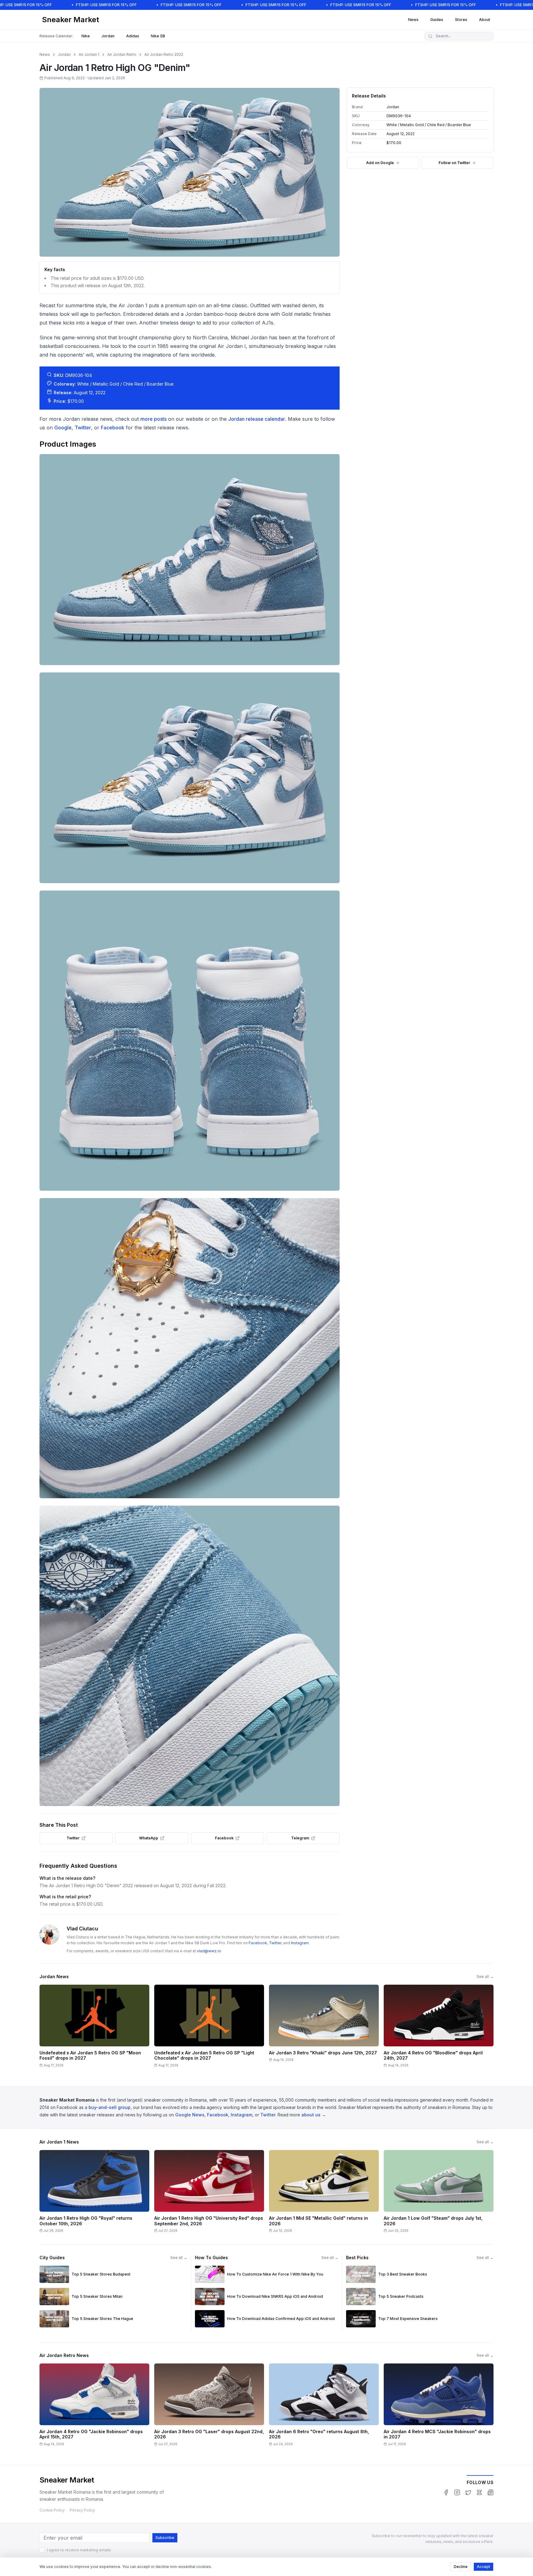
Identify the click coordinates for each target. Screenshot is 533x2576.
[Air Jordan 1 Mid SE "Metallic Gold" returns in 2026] (324, 2194)
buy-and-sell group (109, 2107)
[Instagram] (457, 2492)
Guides (437, 20)
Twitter (83, 428)
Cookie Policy (52, 2510)
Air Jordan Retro (122, 54)
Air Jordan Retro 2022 (164, 54)
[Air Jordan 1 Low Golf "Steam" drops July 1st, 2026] (439, 2194)
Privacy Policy (82, 2510)
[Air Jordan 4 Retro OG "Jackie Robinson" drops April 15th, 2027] (94, 2407)
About (485, 20)
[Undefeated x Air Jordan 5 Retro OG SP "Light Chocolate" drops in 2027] (209, 2028)
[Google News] (490, 2492)
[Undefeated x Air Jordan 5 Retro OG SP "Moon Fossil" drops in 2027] (94, 2028)
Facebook (113, 428)
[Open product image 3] (190, 1041)
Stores (461, 20)
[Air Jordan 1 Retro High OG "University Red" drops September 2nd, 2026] (209, 2194)
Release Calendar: (56, 36)
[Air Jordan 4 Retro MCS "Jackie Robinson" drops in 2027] (439, 2407)
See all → (485, 1976)
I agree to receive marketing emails (79, 2550)
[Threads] (479, 2492)
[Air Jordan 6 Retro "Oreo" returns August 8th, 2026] (324, 2407)
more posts (153, 419)
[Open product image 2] (190, 778)
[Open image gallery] (190, 172)
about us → (314, 2115)
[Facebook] (446, 2492)
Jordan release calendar (257, 419)
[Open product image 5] (190, 1656)
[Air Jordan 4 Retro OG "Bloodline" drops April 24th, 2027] (439, 2028)
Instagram (300, 1943)
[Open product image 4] (190, 1348)
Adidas (133, 36)
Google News (190, 2115)
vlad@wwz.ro (209, 1951)
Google (63, 428)
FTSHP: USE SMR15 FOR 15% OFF (106, 5)
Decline (461, 2567)
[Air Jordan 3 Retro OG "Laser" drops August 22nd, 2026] (209, 2407)
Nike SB (158, 36)
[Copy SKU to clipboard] (415, 116)
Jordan (108, 36)
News (413, 20)
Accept (483, 2567)
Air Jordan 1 (89, 54)
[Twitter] (468, 2492)
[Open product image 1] (190, 559)
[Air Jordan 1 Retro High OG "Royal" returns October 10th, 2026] (94, 2194)
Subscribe (165, 2538)
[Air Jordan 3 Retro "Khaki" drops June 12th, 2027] (324, 2028)
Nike (86, 36)
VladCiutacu (82, 1929)
